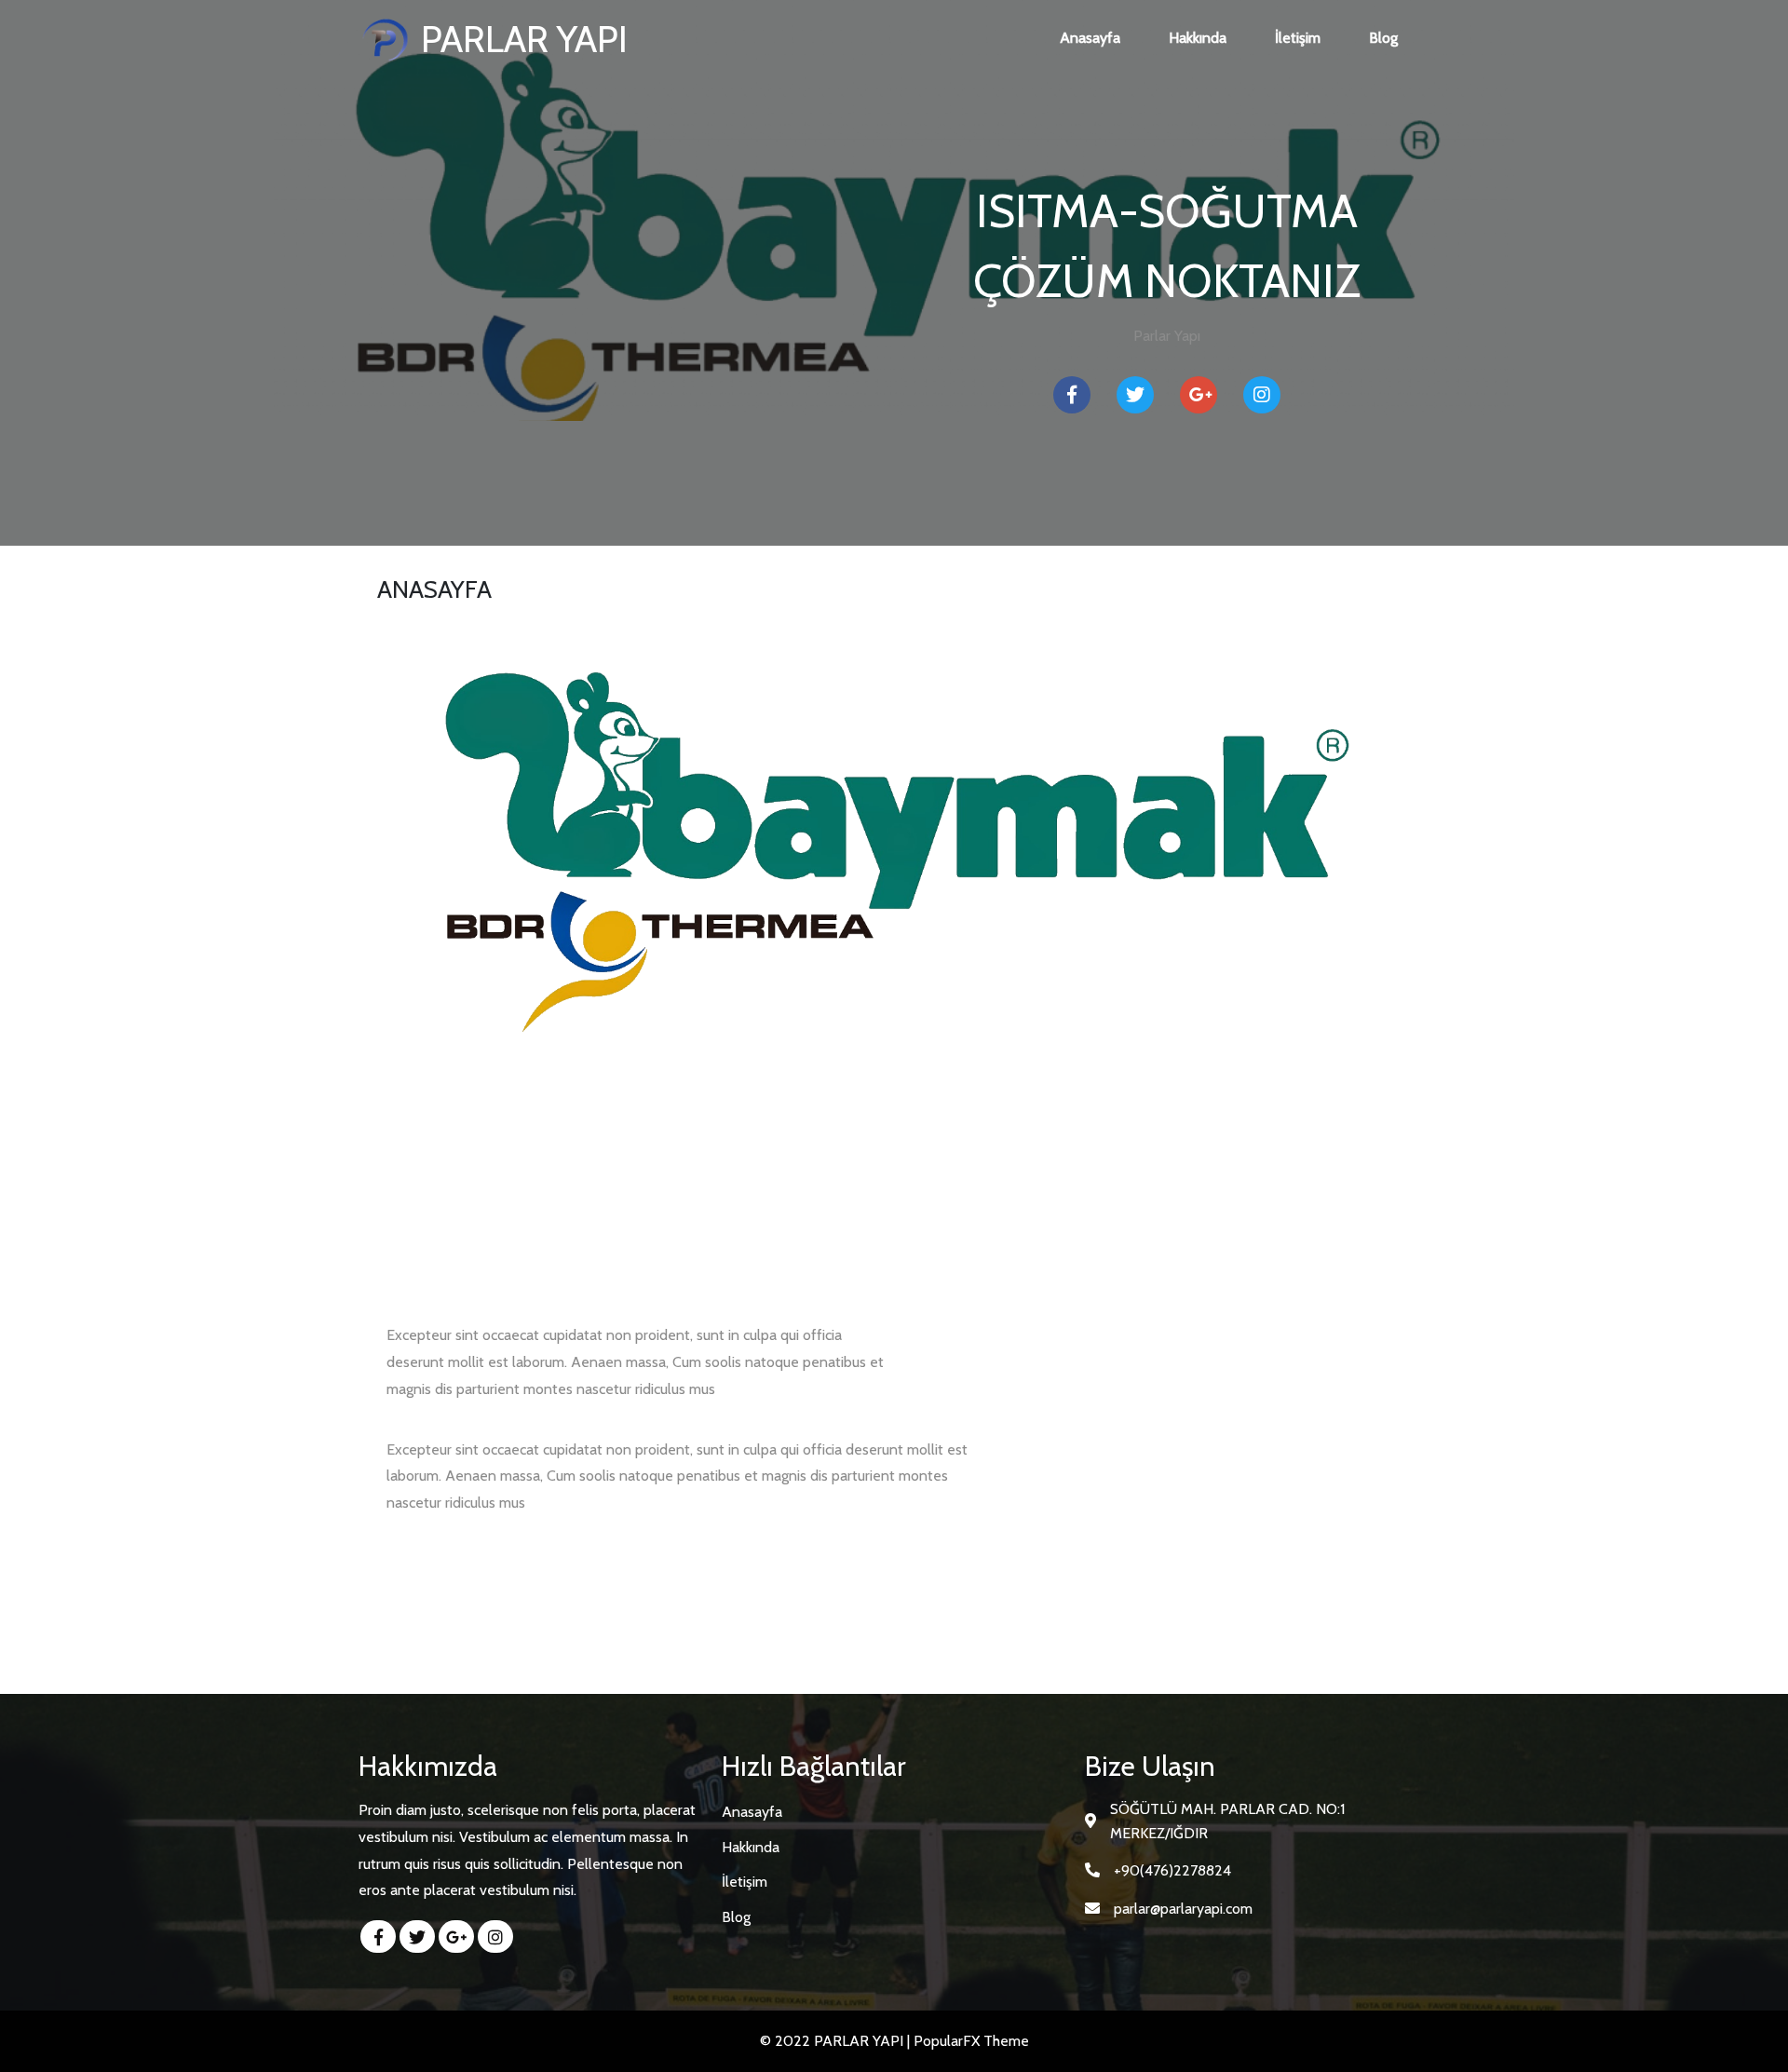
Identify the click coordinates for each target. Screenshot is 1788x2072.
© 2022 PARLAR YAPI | (837, 2041)
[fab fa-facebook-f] (378, 1937)
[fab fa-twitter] (417, 1937)
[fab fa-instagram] (495, 1937)
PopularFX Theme (971, 2041)
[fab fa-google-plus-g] (456, 1937)
